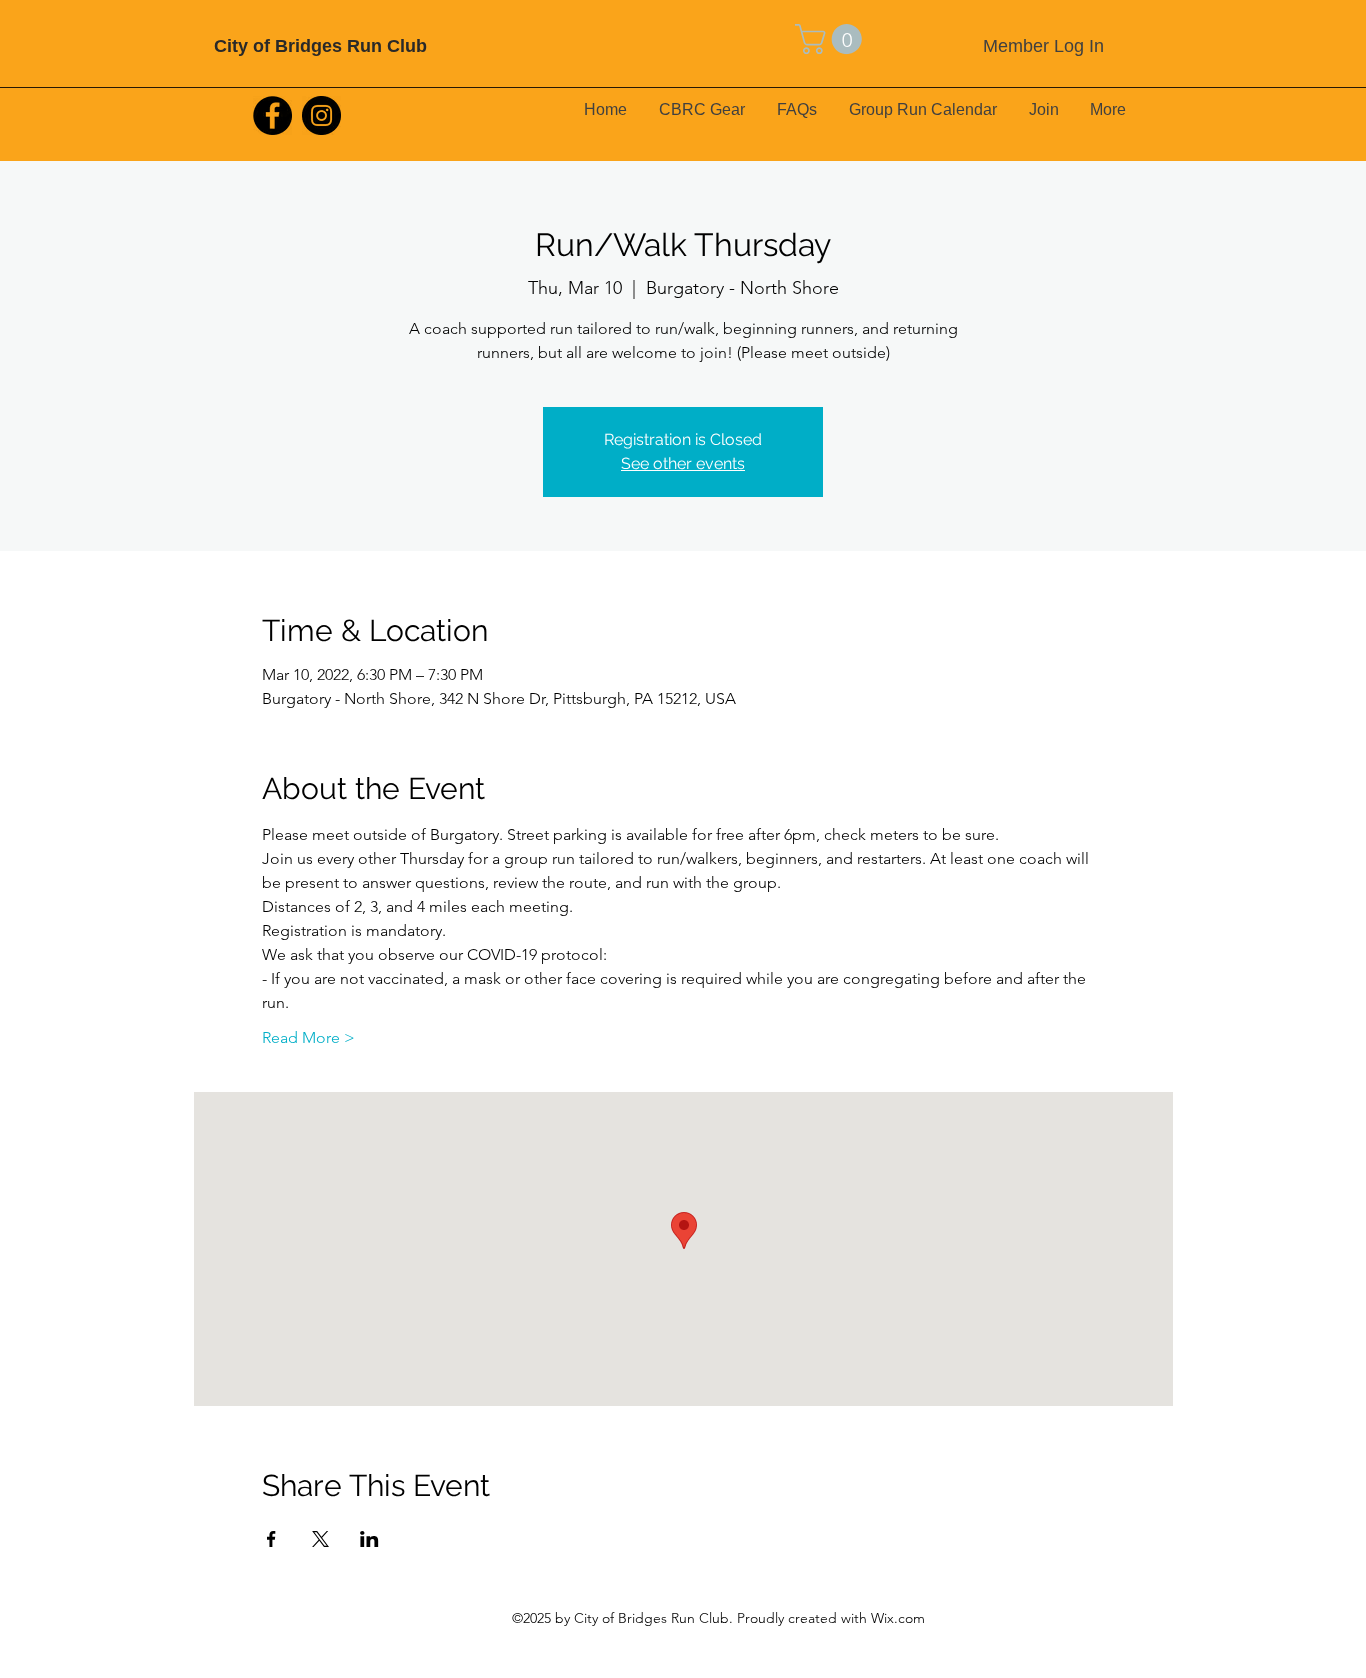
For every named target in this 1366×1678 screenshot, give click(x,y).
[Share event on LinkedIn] (369, 1539)
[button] (832, 39)
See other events (683, 463)
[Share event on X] (320, 1539)
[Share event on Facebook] (271, 1539)
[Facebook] (272, 115)
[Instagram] (321, 115)
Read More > (308, 1037)
